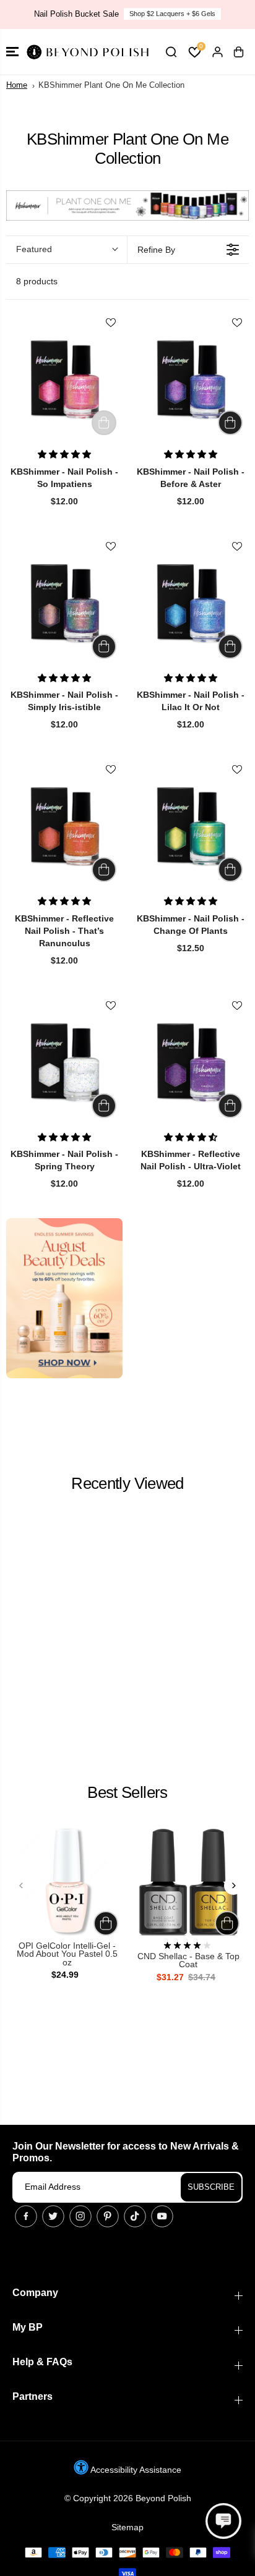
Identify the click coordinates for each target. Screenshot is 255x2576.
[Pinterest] (108, 2216)
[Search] (171, 52)
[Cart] (238, 52)
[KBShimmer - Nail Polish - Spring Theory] (64, 1063)
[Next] (233, 1886)
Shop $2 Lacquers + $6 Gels (172, 14)
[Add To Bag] (230, 423)
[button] (12, 52)
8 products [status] (37, 281)
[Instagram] (80, 2216)
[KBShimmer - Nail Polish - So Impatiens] (64, 380)
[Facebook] (26, 2216)
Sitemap (127, 2527)
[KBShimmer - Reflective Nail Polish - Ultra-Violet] (191, 1063)
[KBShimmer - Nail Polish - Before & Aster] (191, 380)
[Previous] (22, 1886)
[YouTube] (162, 2216)
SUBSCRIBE (211, 2187)
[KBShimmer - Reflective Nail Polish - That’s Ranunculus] (64, 827)
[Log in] (217, 52)
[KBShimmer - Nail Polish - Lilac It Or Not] (191, 604)
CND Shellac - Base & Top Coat (188, 1961)
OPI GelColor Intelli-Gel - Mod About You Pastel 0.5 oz (67, 1954)
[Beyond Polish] (87, 52)
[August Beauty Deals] (64, 1298)
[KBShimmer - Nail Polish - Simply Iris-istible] (64, 604)
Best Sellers (127, 1792)
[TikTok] (135, 2216)
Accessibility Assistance (135, 2470)
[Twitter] (53, 2216)
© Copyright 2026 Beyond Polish (128, 2498)
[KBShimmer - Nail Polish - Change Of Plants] (191, 827)
